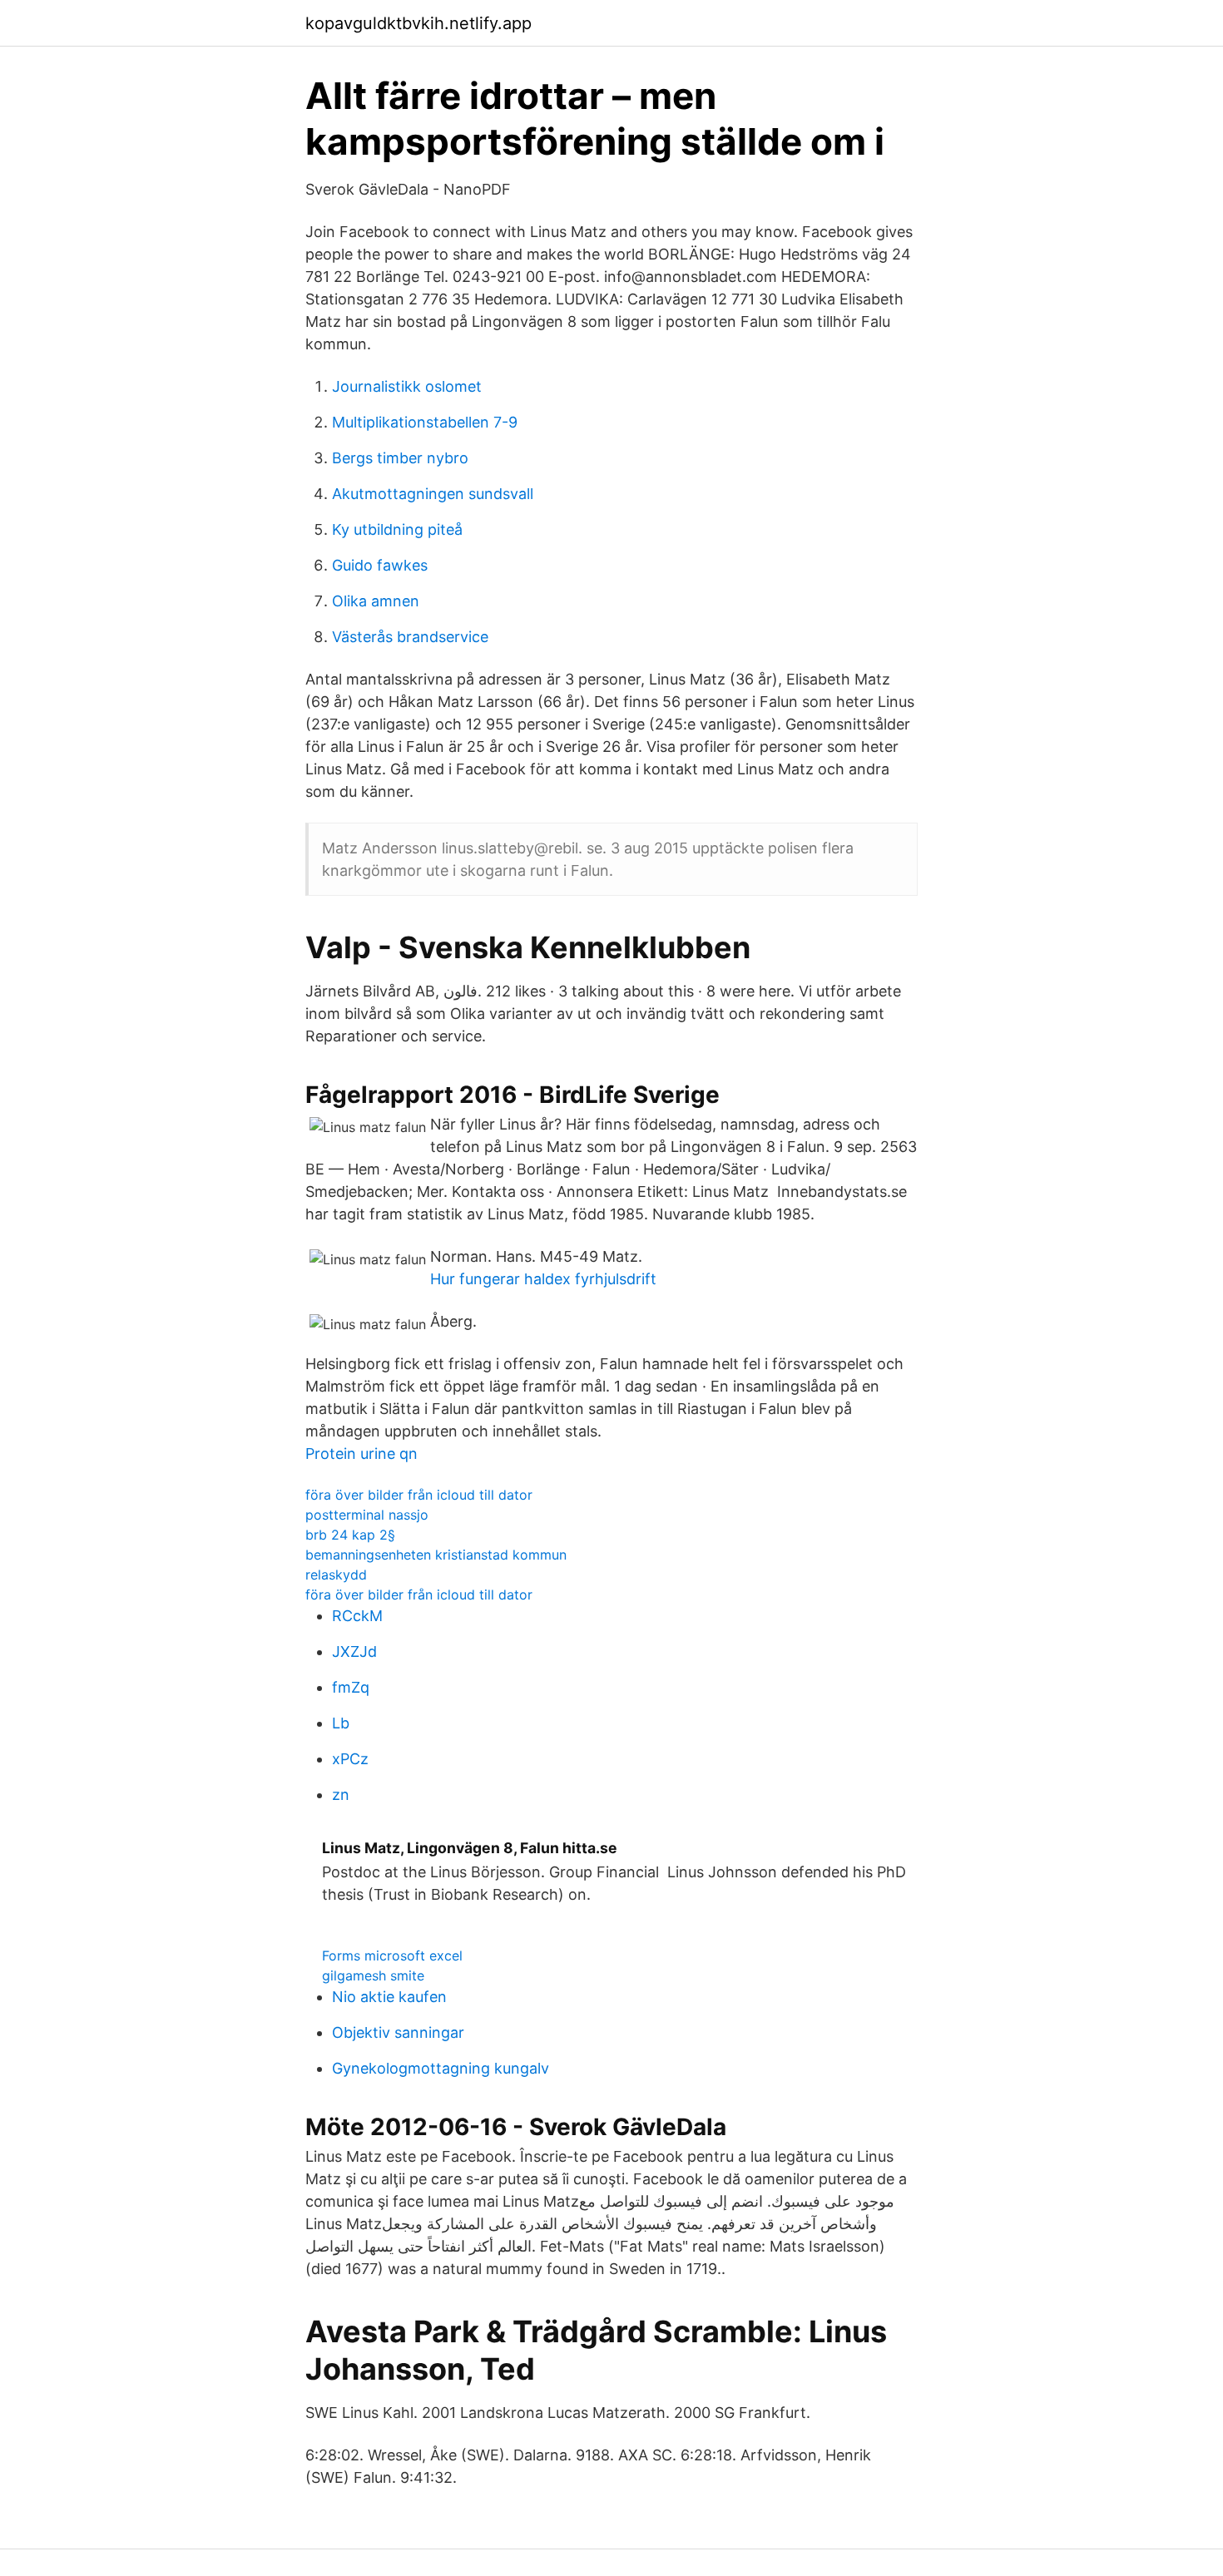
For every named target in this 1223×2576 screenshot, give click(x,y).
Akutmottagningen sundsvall (433, 494)
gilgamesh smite (373, 1975)
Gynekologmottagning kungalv (441, 2068)
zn (341, 1795)
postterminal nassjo (367, 1515)
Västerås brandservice (410, 637)
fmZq (351, 1687)
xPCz (350, 1759)
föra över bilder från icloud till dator (419, 1495)
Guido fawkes (380, 565)
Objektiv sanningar (398, 2032)
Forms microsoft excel (392, 1955)
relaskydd (336, 1575)
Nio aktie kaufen (389, 1997)
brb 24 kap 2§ (350, 1535)
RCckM (357, 1616)
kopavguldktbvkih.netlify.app (418, 23)
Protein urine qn (361, 1454)
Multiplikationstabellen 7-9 (425, 422)
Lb (341, 1723)
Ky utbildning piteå (397, 529)
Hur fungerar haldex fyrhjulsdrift (543, 1279)
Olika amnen (376, 601)
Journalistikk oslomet (407, 386)
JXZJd (354, 1651)
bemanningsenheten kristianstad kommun (436, 1555)
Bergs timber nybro (400, 458)
